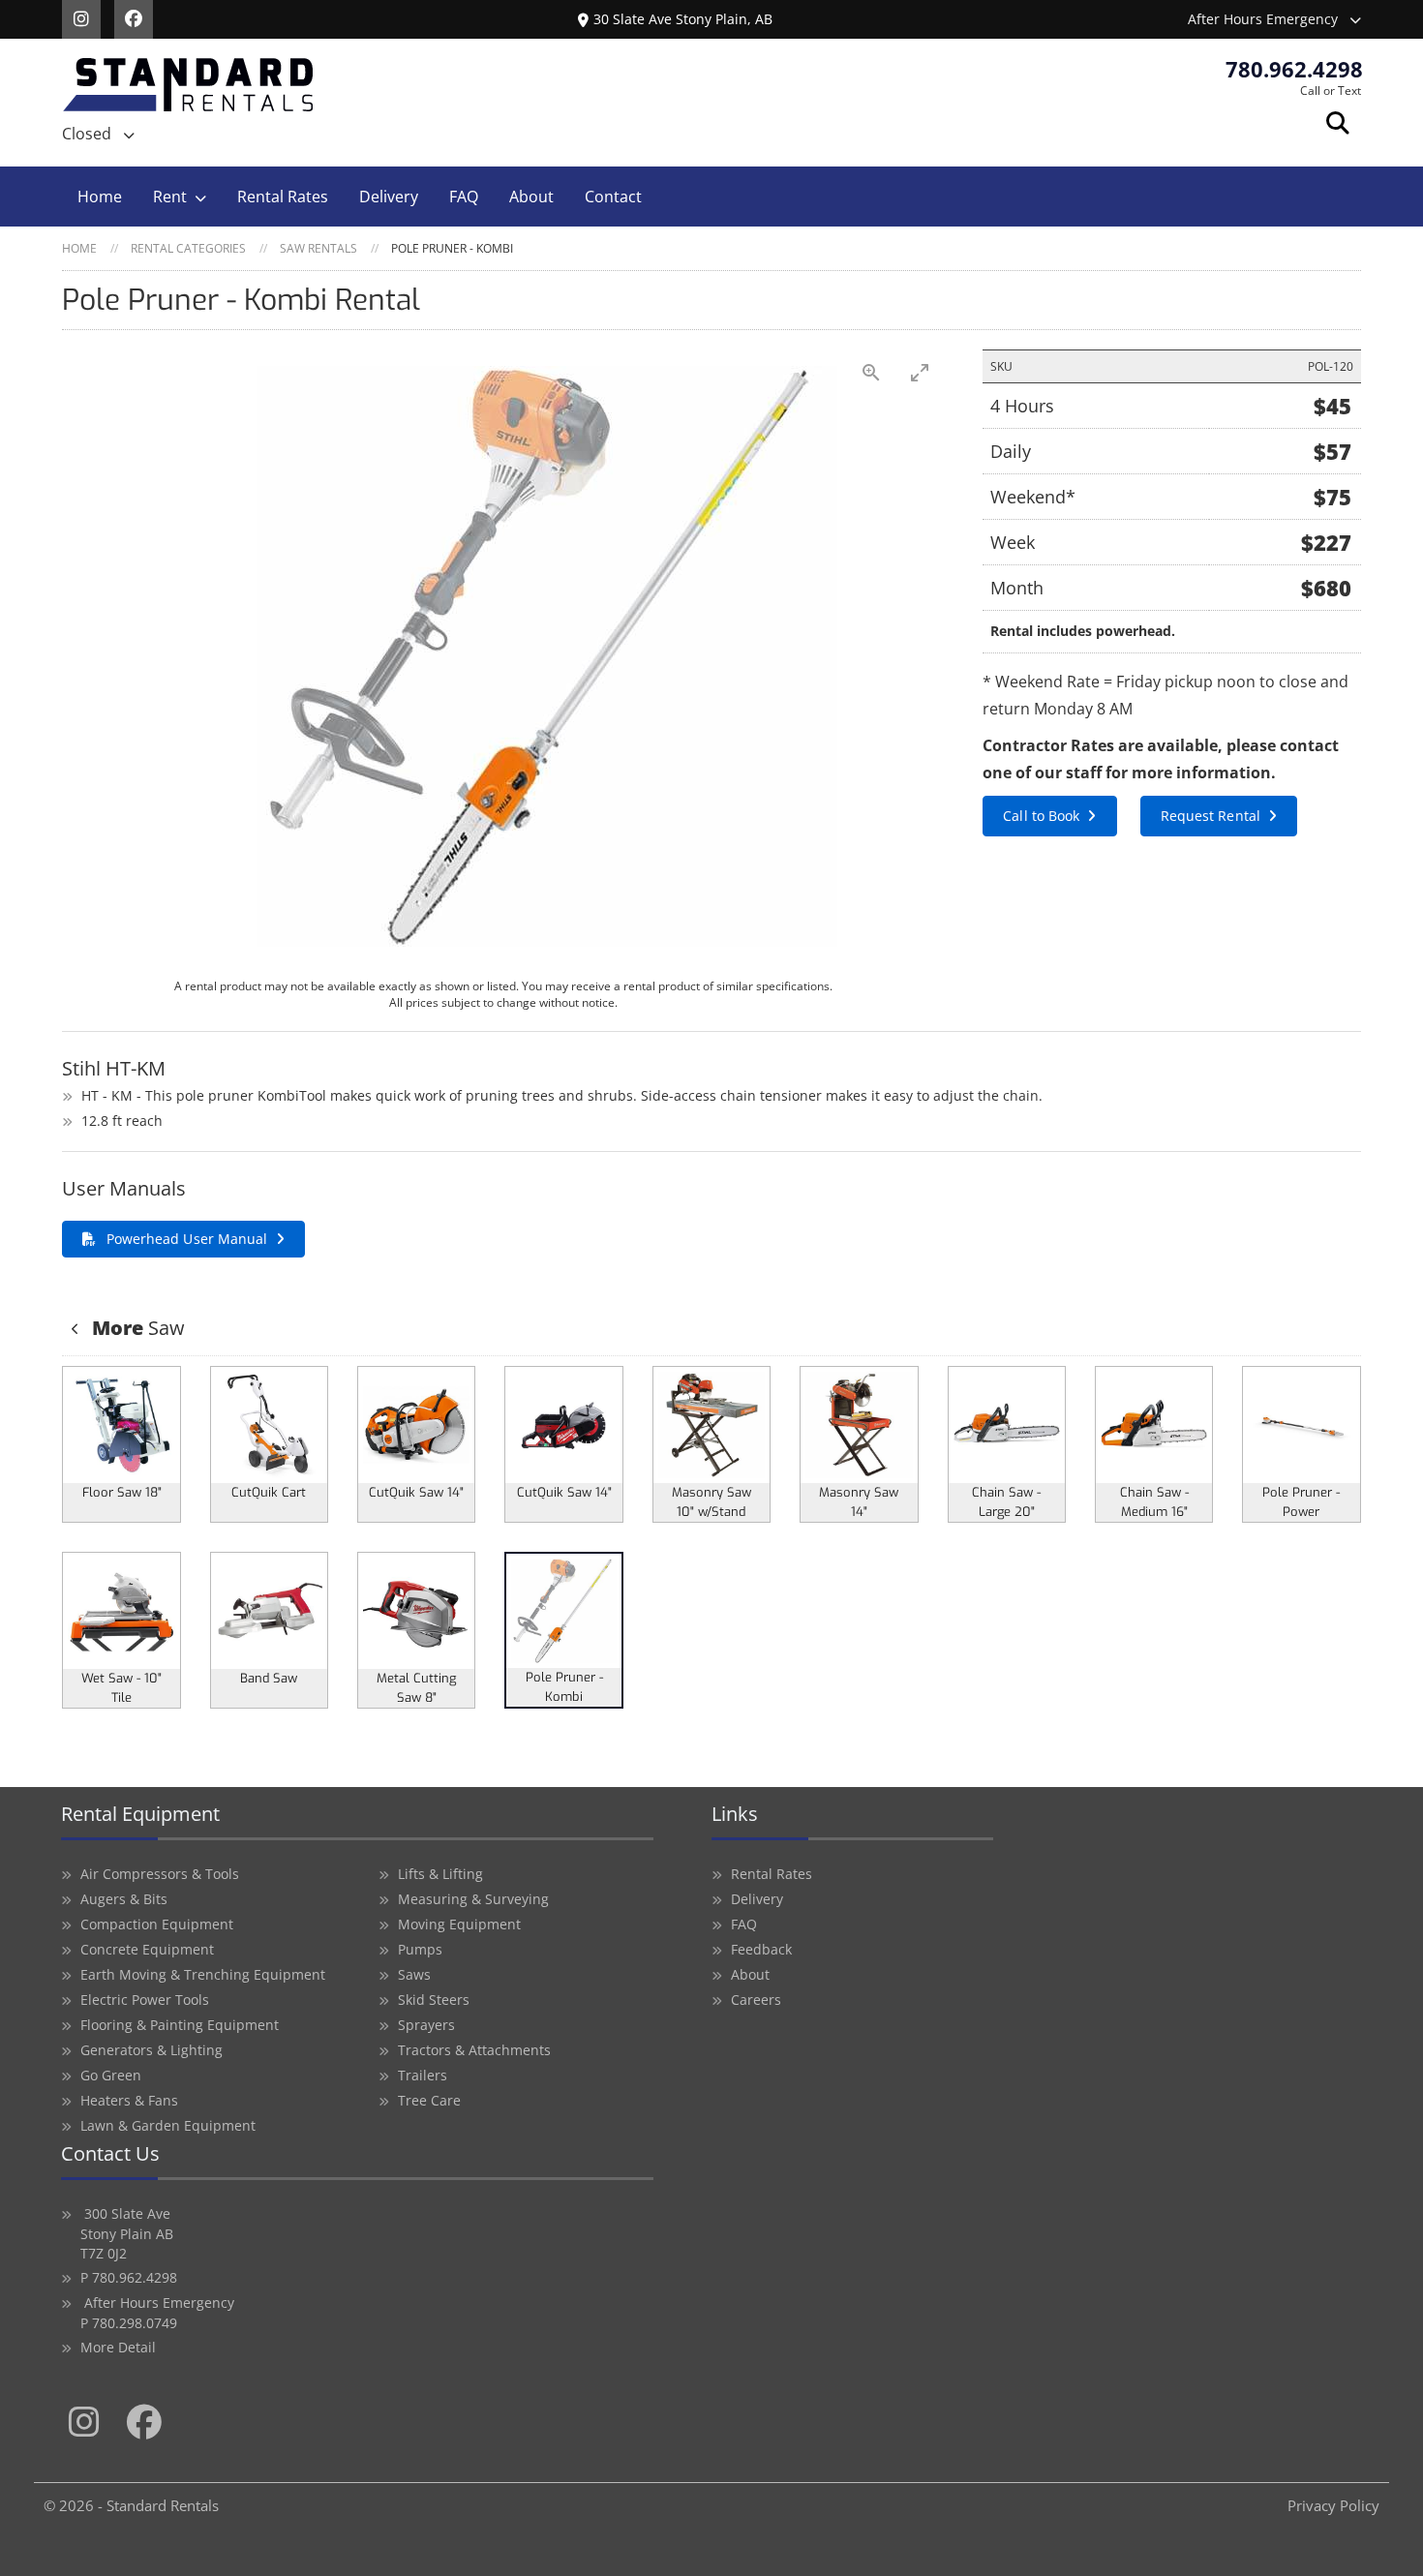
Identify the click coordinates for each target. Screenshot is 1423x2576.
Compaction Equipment (157, 1924)
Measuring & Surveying (473, 1899)
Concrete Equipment (147, 1949)
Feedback (761, 1949)
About (531, 197)
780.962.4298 (1294, 69)
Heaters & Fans (129, 2100)
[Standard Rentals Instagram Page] (88, 17)
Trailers (423, 2075)
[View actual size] (871, 372)
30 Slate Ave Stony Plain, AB (683, 19)
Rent (170, 197)
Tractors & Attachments (474, 2050)
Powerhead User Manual (187, 1239)
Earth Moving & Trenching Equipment (203, 1974)
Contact (613, 197)
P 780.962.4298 (129, 2277)
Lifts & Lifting (440, 1874)
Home (100, 197)
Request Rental (1211, 816)
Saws (414, 1974)
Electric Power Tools (145, 2000)
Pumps (420, 1949)
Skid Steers (434, 2000)
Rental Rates (283, 197)
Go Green (111, 2075)
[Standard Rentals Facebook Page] (138, 17)
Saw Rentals (318, 248)
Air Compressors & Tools (160, 1874)
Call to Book (1041, 816)
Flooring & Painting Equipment (180, 2025)
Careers (756, 2000)
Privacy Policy (1333, 2505)
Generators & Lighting (151, 2050)
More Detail (118, 2347)
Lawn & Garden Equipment (168, 2125)
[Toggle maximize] (920, 372)
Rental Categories (188, 248)
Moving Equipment (459, 1924)
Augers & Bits (124, 1899)
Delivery (389, 197)
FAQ (464, 197)
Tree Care (429, 2100)
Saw (138, 1328)
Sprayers (426, 2025)
